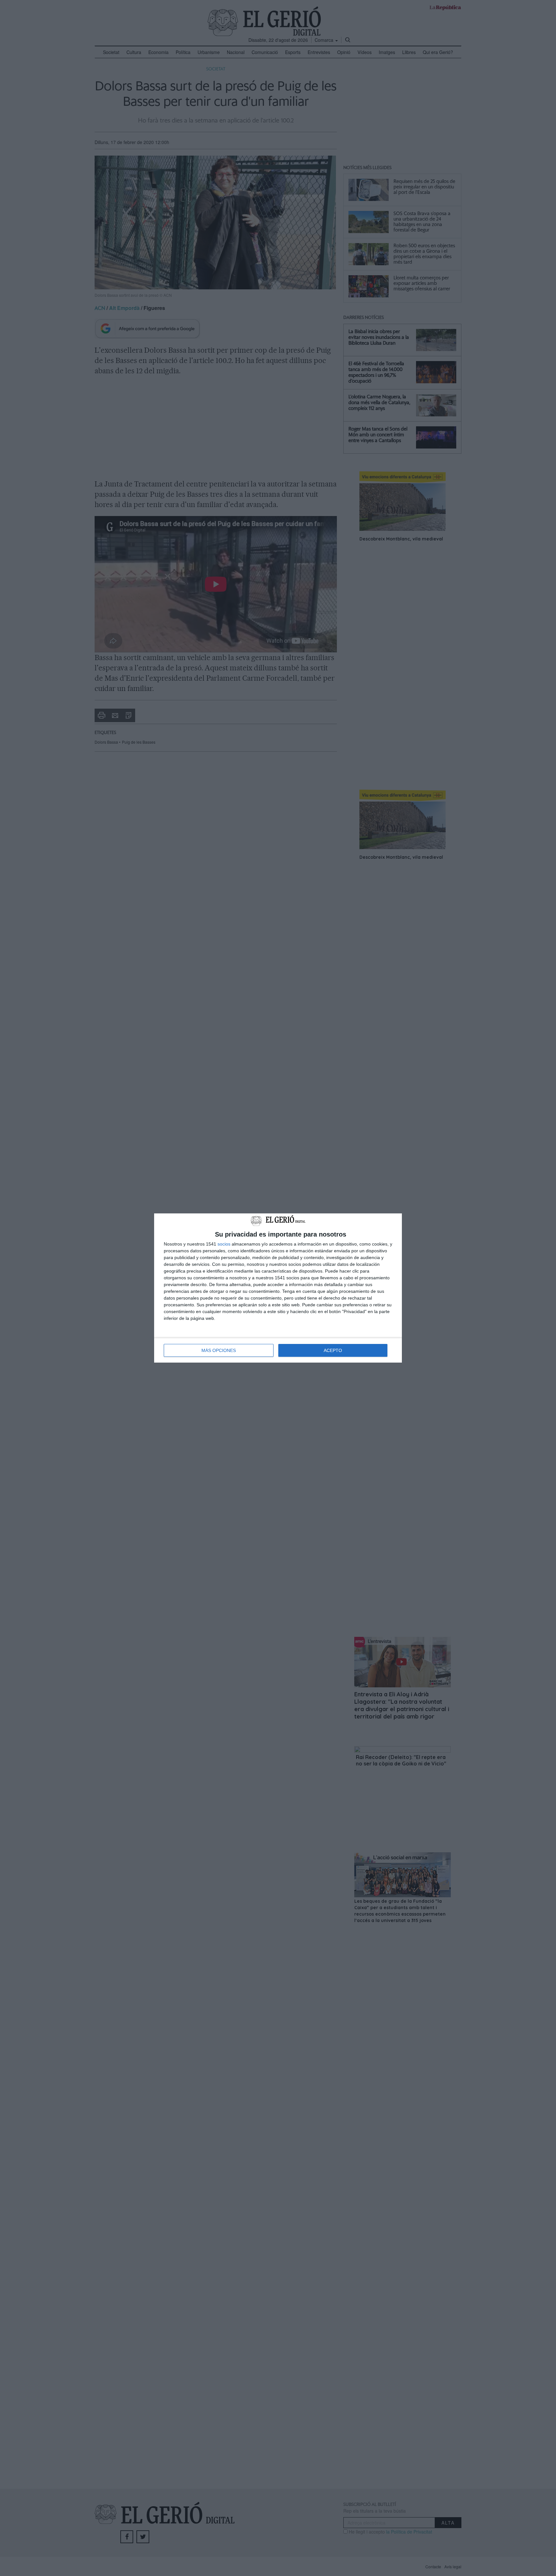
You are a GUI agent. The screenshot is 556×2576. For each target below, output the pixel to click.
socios (224, 1244)
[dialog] (278, 1288)
